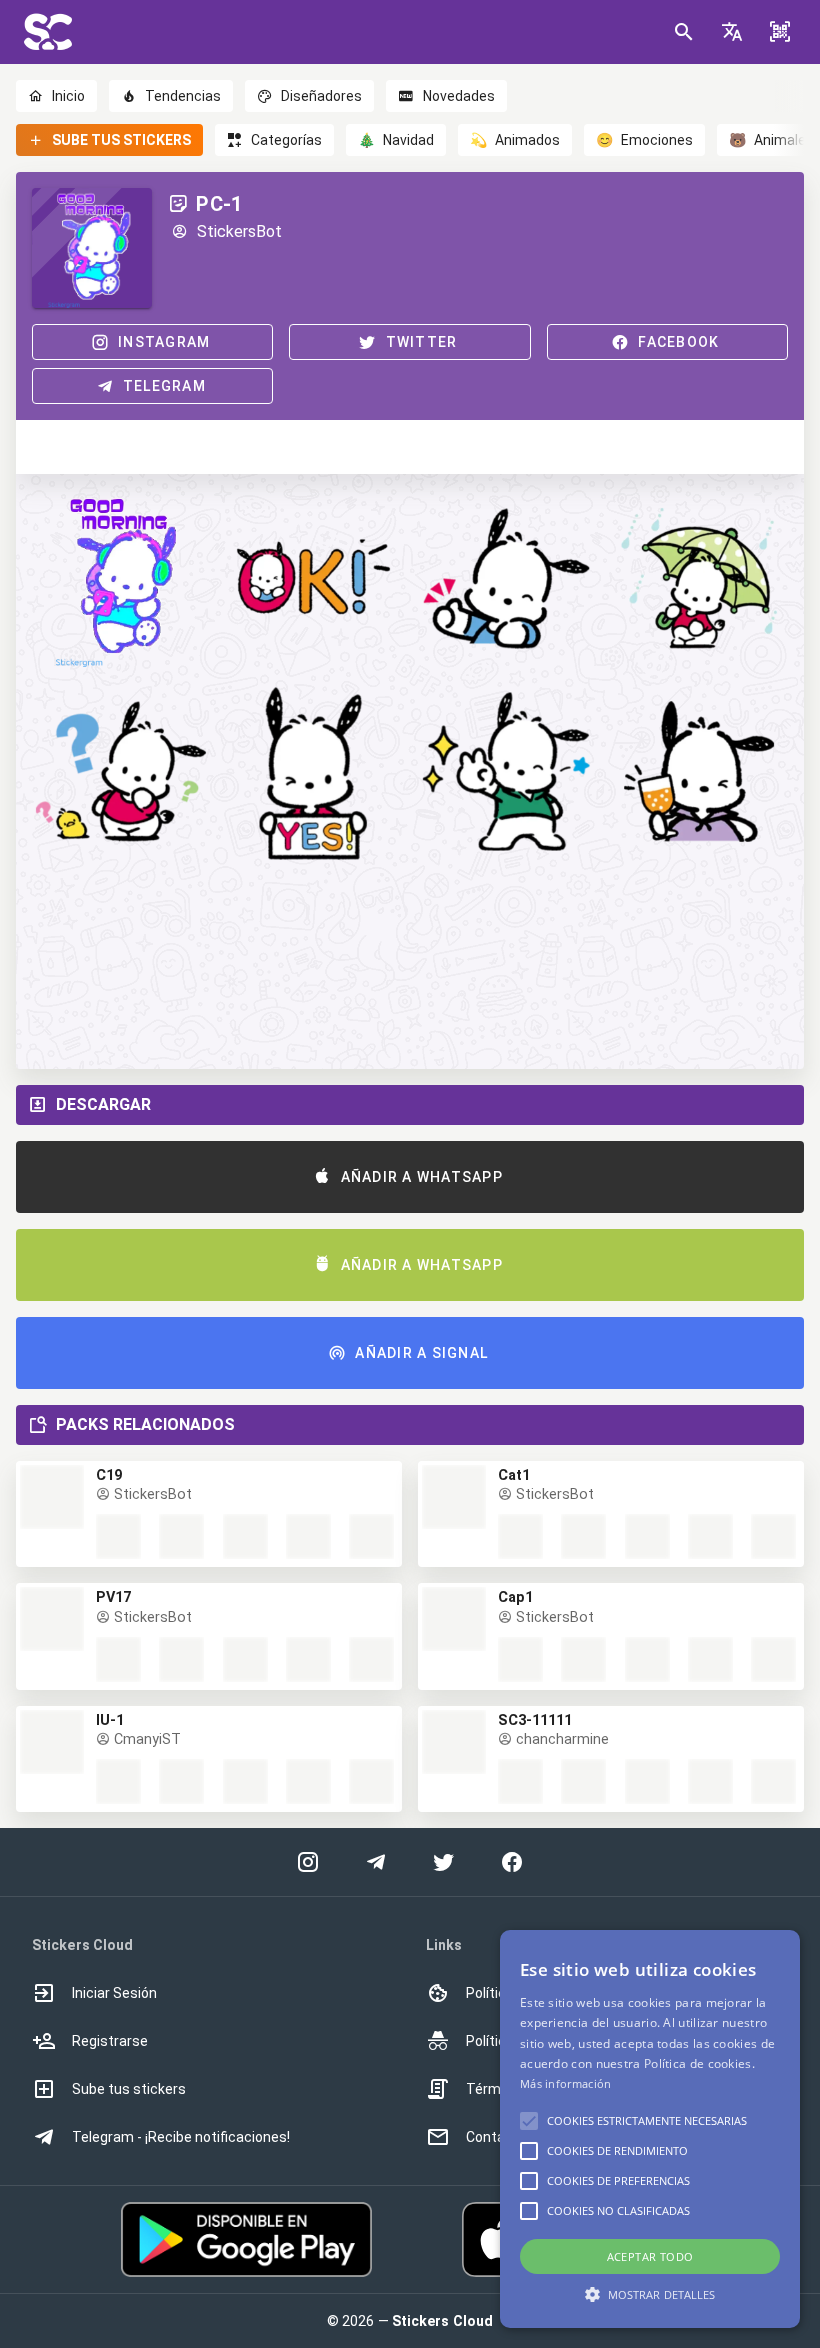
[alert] (650, 2129)
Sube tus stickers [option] (129, 2089)
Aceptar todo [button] (650, 2256)
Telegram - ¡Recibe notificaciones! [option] (181, 2137)
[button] (732, 32)
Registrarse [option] (110, 2041)
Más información (566, 2083)
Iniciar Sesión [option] (114, 1993)
